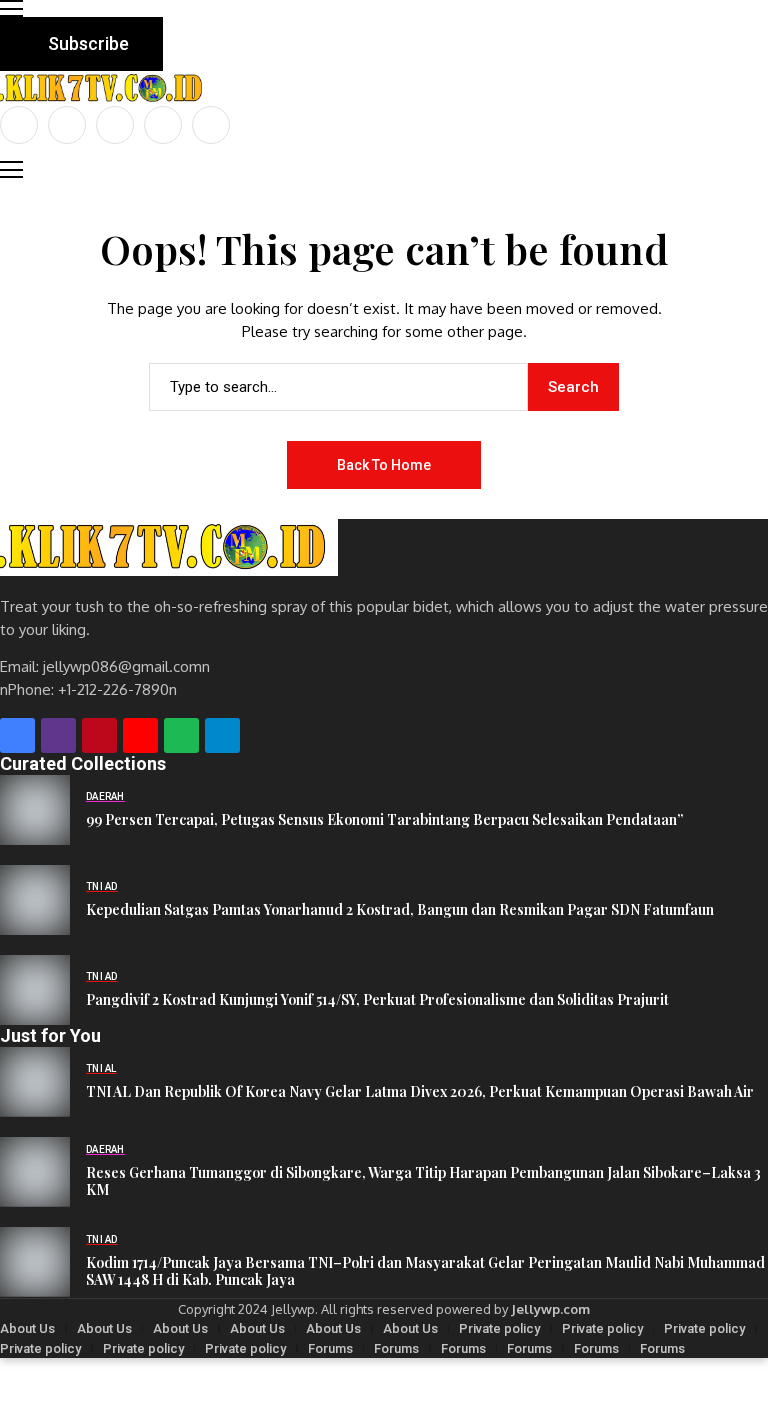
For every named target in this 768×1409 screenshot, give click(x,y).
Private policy (499, 1328)
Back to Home (384, 465)
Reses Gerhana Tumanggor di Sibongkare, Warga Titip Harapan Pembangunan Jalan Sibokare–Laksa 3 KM (423, 1182)
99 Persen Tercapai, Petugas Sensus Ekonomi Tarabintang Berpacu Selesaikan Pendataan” (384, 820)
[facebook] (19, 125)
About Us (27, 1328)
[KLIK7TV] (169, 547)
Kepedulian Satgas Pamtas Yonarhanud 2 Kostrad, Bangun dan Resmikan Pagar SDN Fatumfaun (400, 910)
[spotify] (181, 735)
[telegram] (222, 735)
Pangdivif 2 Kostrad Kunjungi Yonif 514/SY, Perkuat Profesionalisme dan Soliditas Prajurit (377, 1000)
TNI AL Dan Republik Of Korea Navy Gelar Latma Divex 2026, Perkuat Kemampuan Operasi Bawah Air (420, 1092)
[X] (67, 125)
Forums (330, 1348)
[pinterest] (163, 125)
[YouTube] (211, 125)
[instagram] (115, 125)
